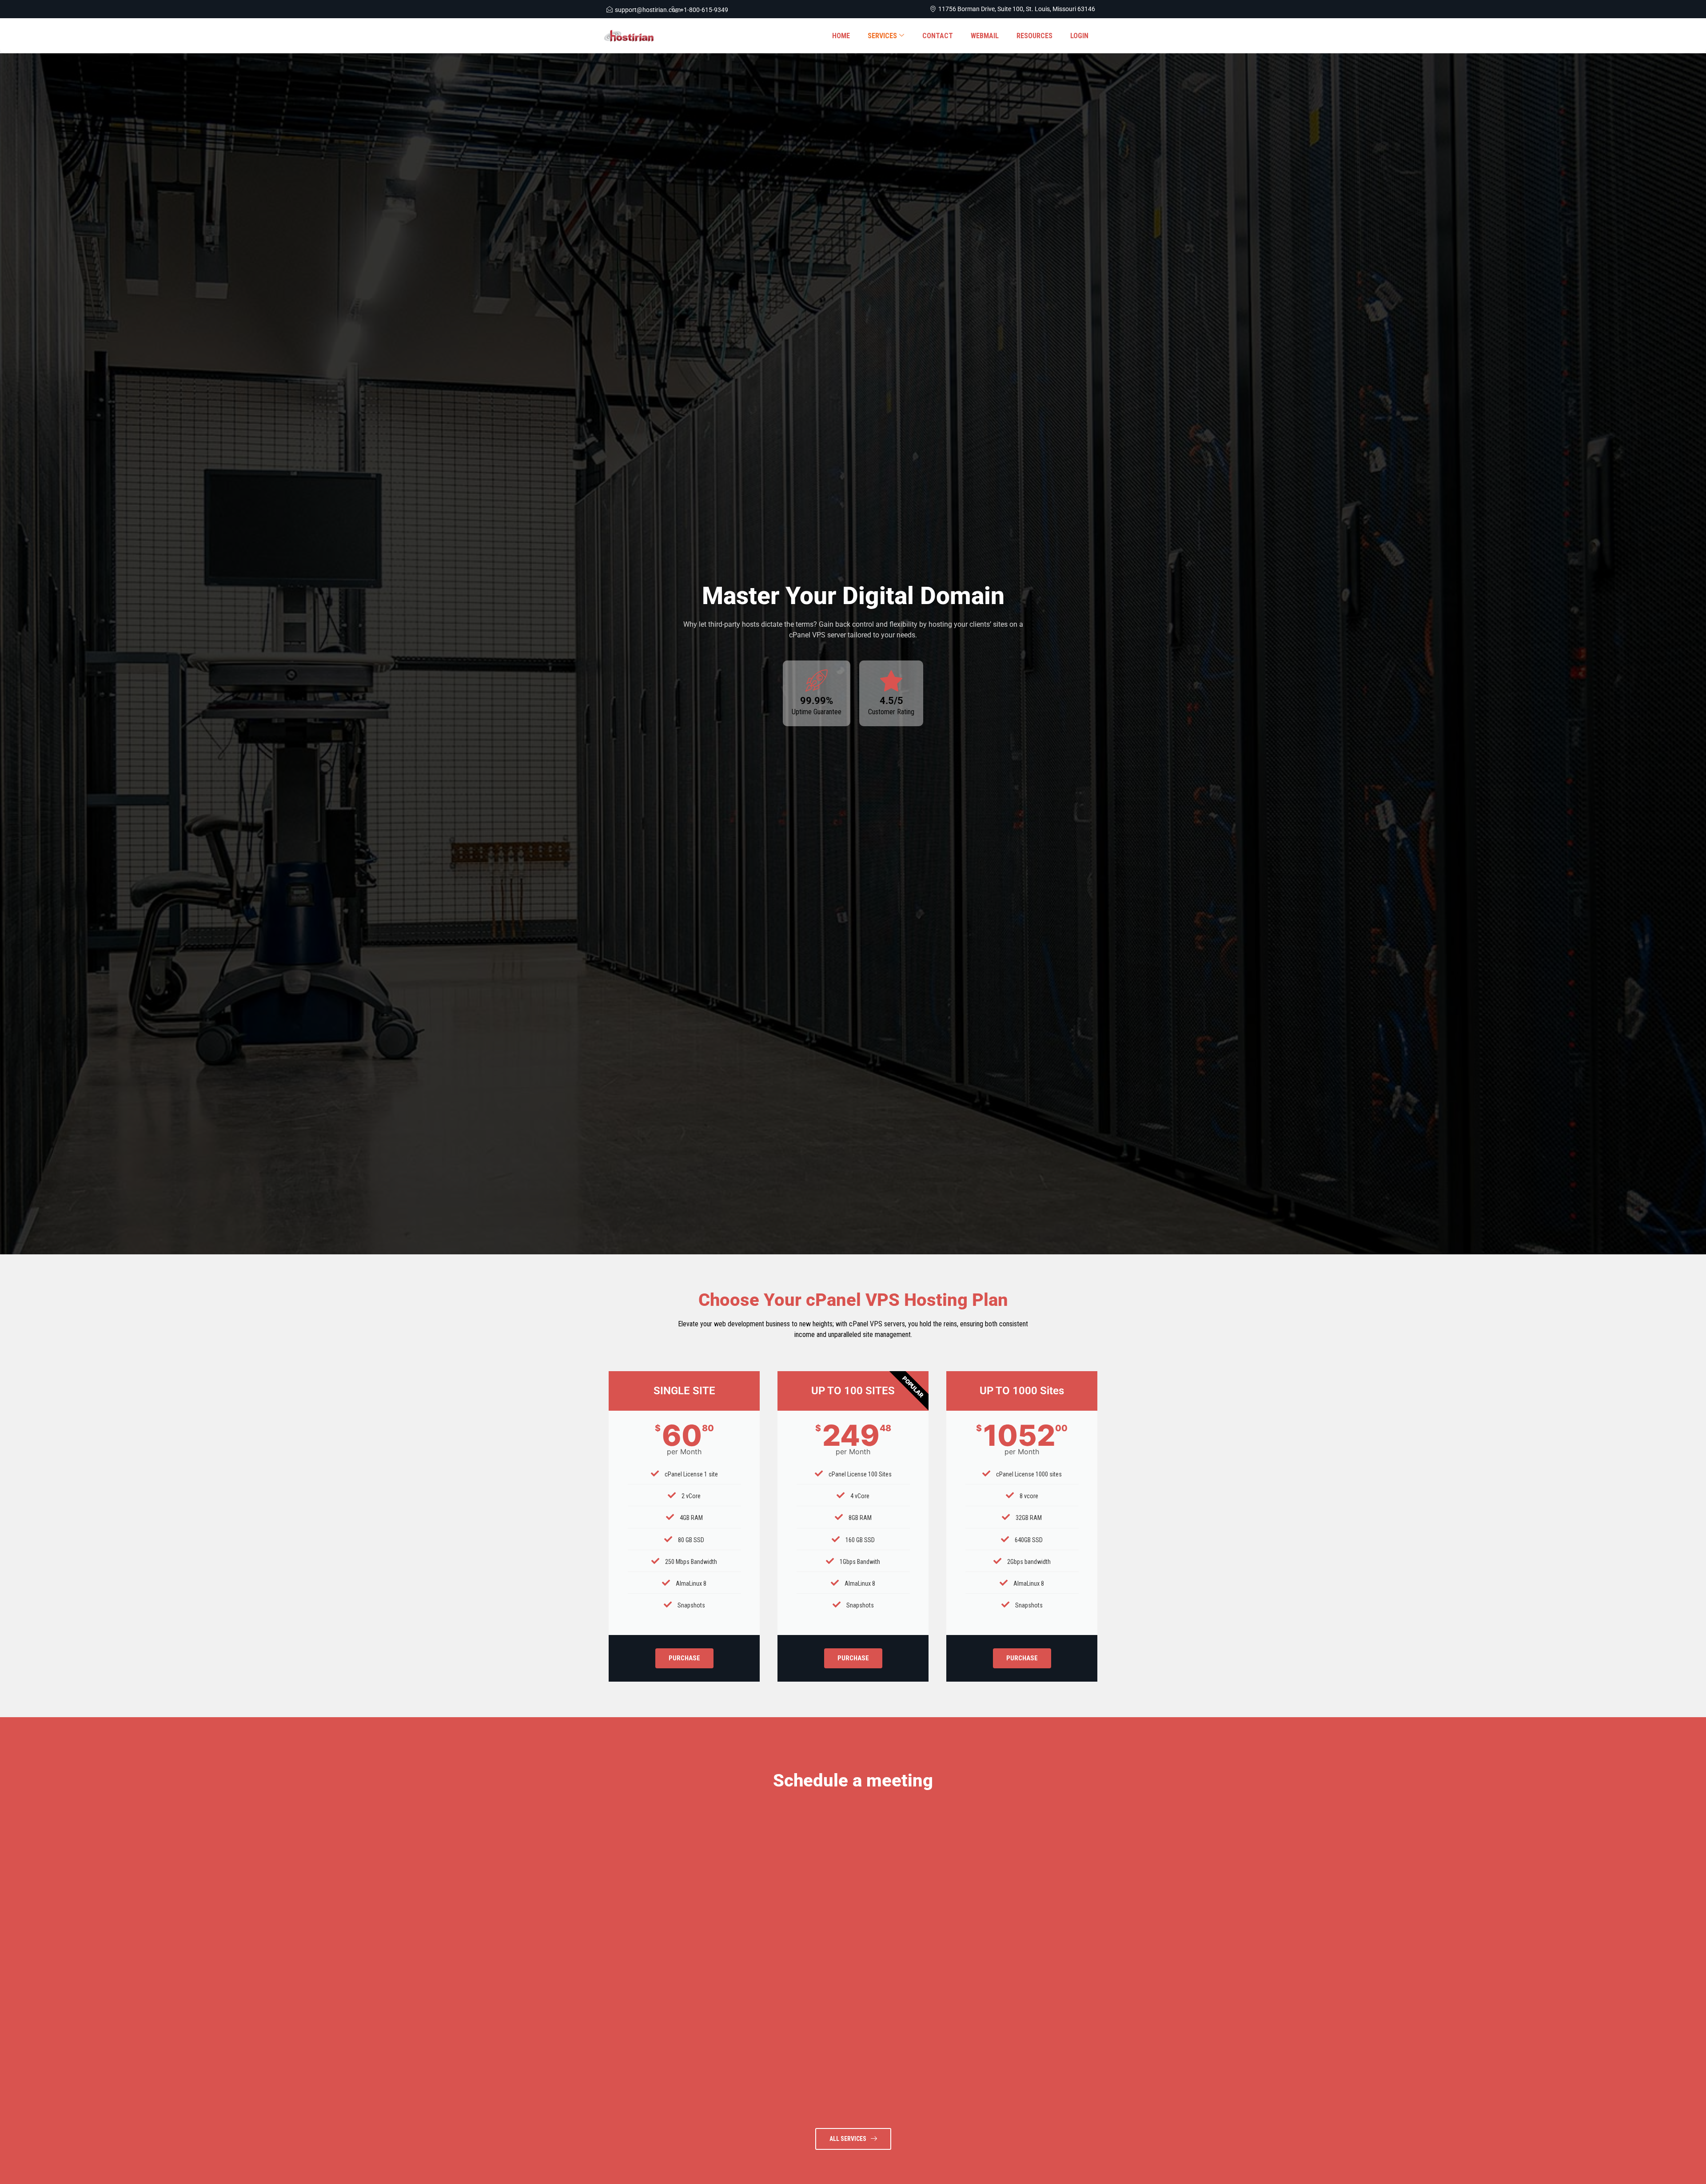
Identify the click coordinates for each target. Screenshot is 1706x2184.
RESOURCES (1034, 36)
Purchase (684, 1658)
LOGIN (1079, 36)
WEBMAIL (985, 36)
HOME (841, 36)
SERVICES (882, 36)
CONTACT (938, 36)
